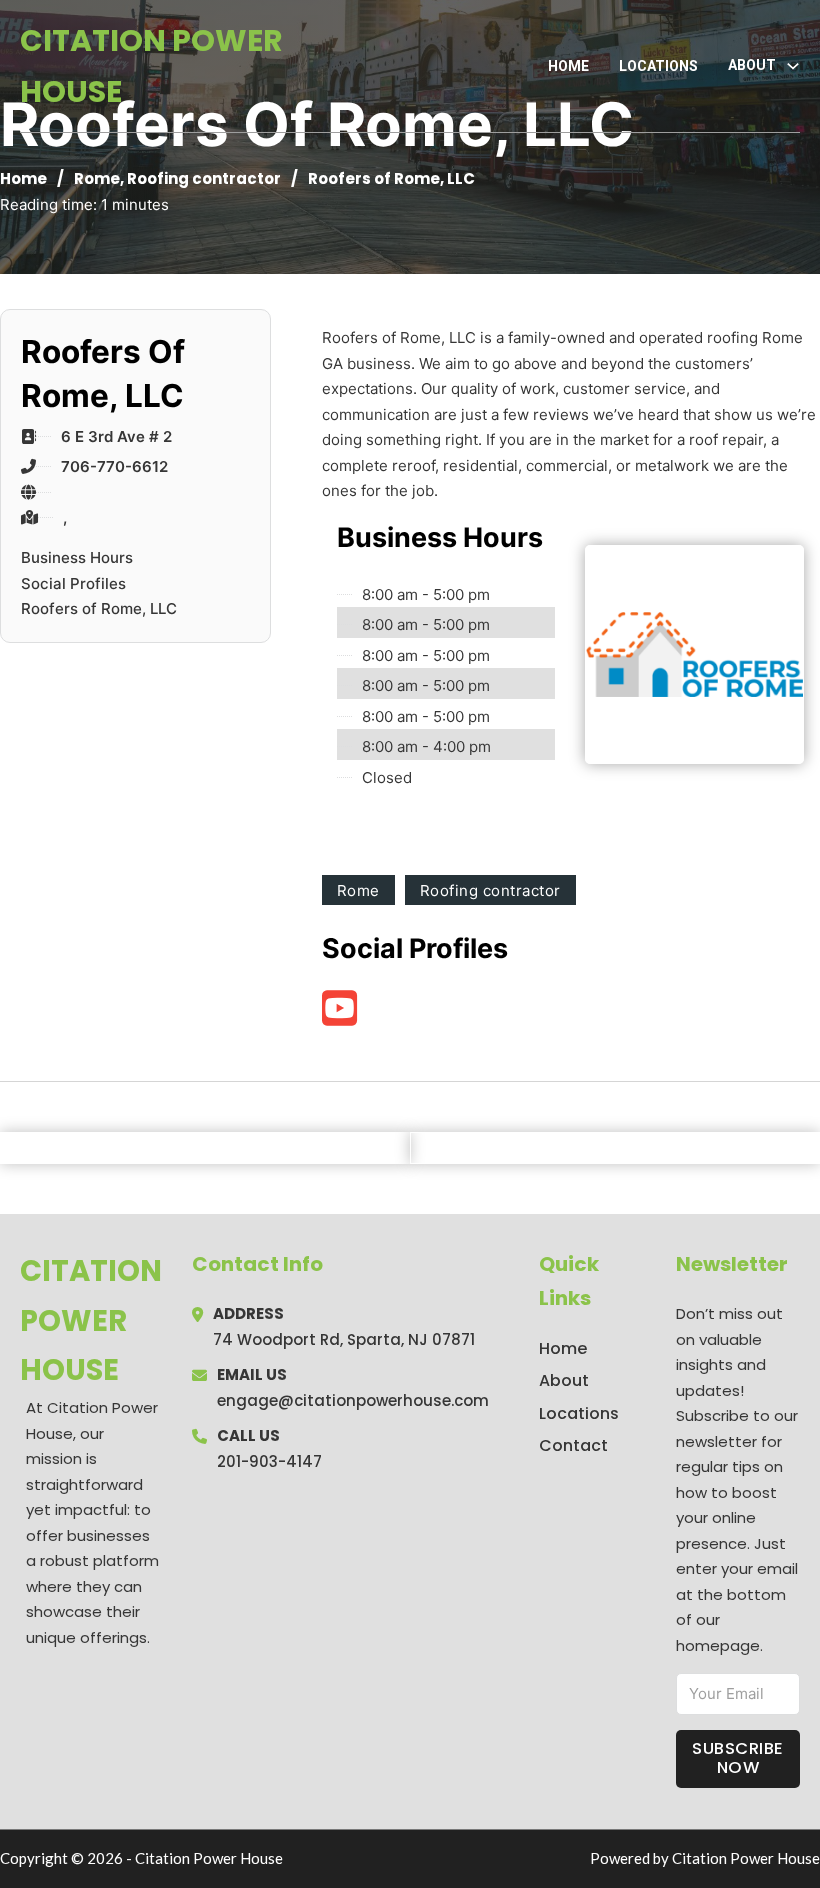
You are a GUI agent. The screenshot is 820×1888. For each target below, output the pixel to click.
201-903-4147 (269, 1461)
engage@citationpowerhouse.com (353, 1400)
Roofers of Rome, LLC (99, 608)
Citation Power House (151, 66)
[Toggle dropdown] (793, 66)
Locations (658, 66)
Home (568, 66)
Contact (573, 1445)
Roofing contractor (204, 178)
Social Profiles (73, 583)
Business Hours (77, 557)
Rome (97, 178)
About (564, 1380)
